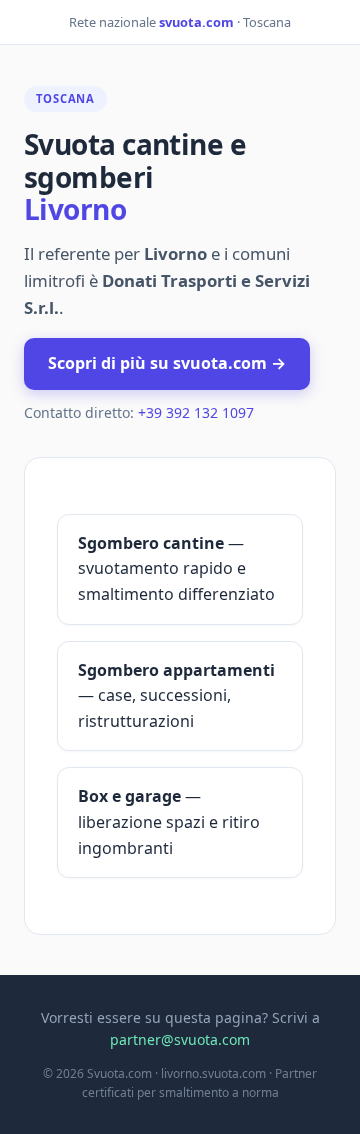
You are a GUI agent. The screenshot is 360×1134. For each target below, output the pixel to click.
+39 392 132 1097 (196, 412)
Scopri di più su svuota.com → (167, 363)
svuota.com (196, 22)
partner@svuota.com (180, 1039)
